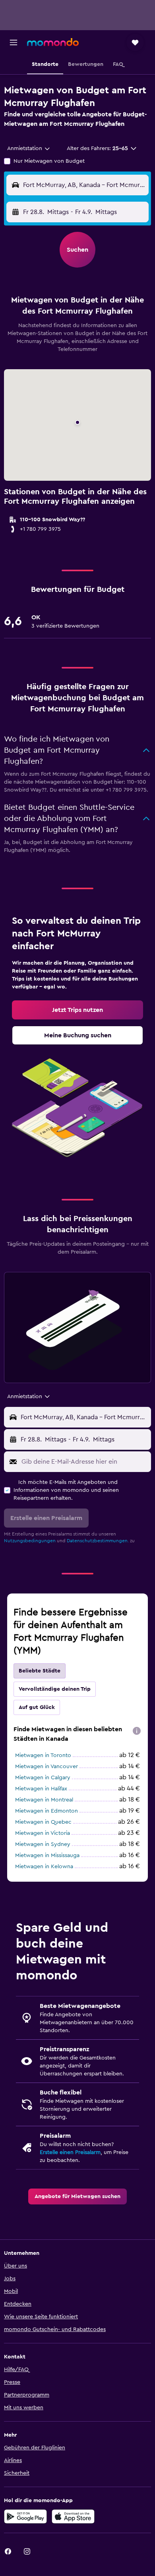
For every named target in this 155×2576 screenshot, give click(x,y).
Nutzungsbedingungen (30, 1541)
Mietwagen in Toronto (43, 1755)
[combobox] (29, 148)
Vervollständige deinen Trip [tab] (55, 1689)
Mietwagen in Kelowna (44, 1867)
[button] (14, 42)
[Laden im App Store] (73, 2516)
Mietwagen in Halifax (41, 1789)
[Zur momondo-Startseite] (53, 42)
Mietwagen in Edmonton (46, 1811)
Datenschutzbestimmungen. (98, 1541)
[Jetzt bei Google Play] (25, 2516)
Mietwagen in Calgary (43, 1778)
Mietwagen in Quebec (43, 1822)
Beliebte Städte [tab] (40, 1671)
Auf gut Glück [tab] (37, 1707)
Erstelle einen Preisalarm (70, 2152)
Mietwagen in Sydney (43, 1844)
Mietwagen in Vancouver (46, 1767)
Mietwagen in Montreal (44, 1800)
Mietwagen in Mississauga (47, 1855)
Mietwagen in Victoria (43, 1833)
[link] (77, 1010)
